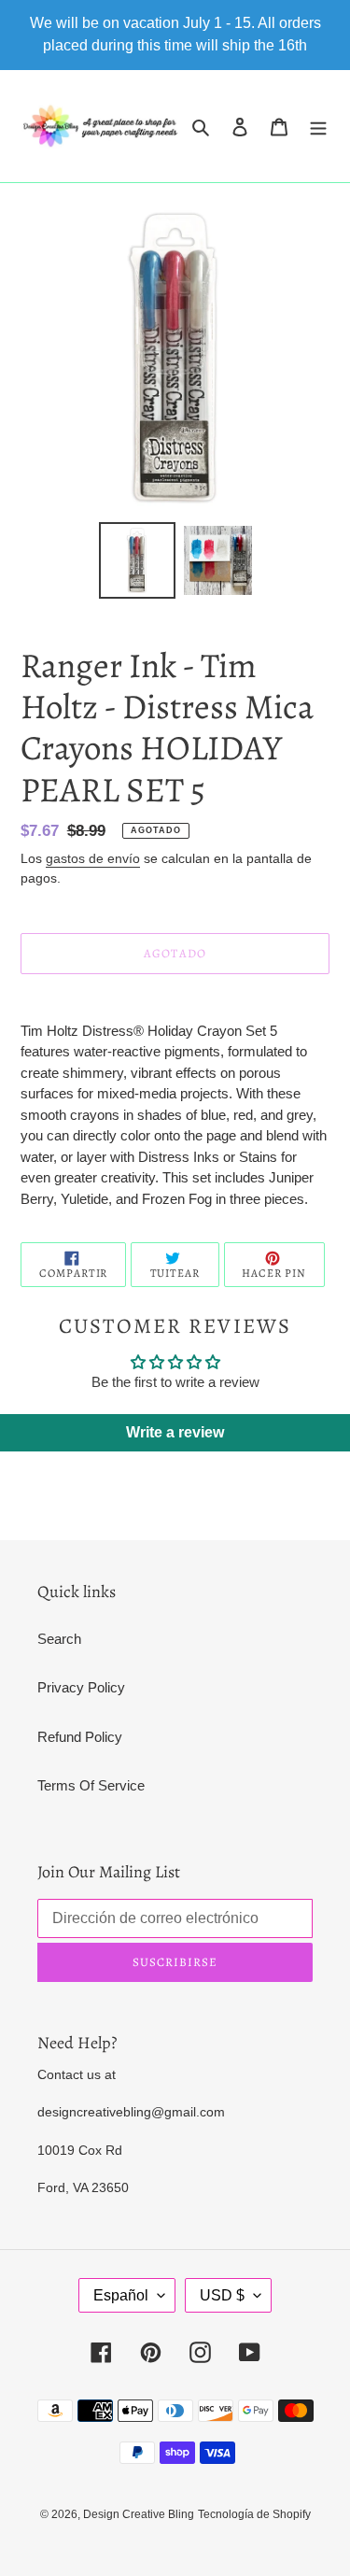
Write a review (175, 1432)
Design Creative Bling (139, 2514)
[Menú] (318, 127)
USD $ (222, 2295)
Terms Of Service (91, 1785)
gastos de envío (93, 858)
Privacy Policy (81, 1687)
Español (121, 2295)
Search (59, 1639)
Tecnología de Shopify (254, 2514)
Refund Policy (80, 1737)
